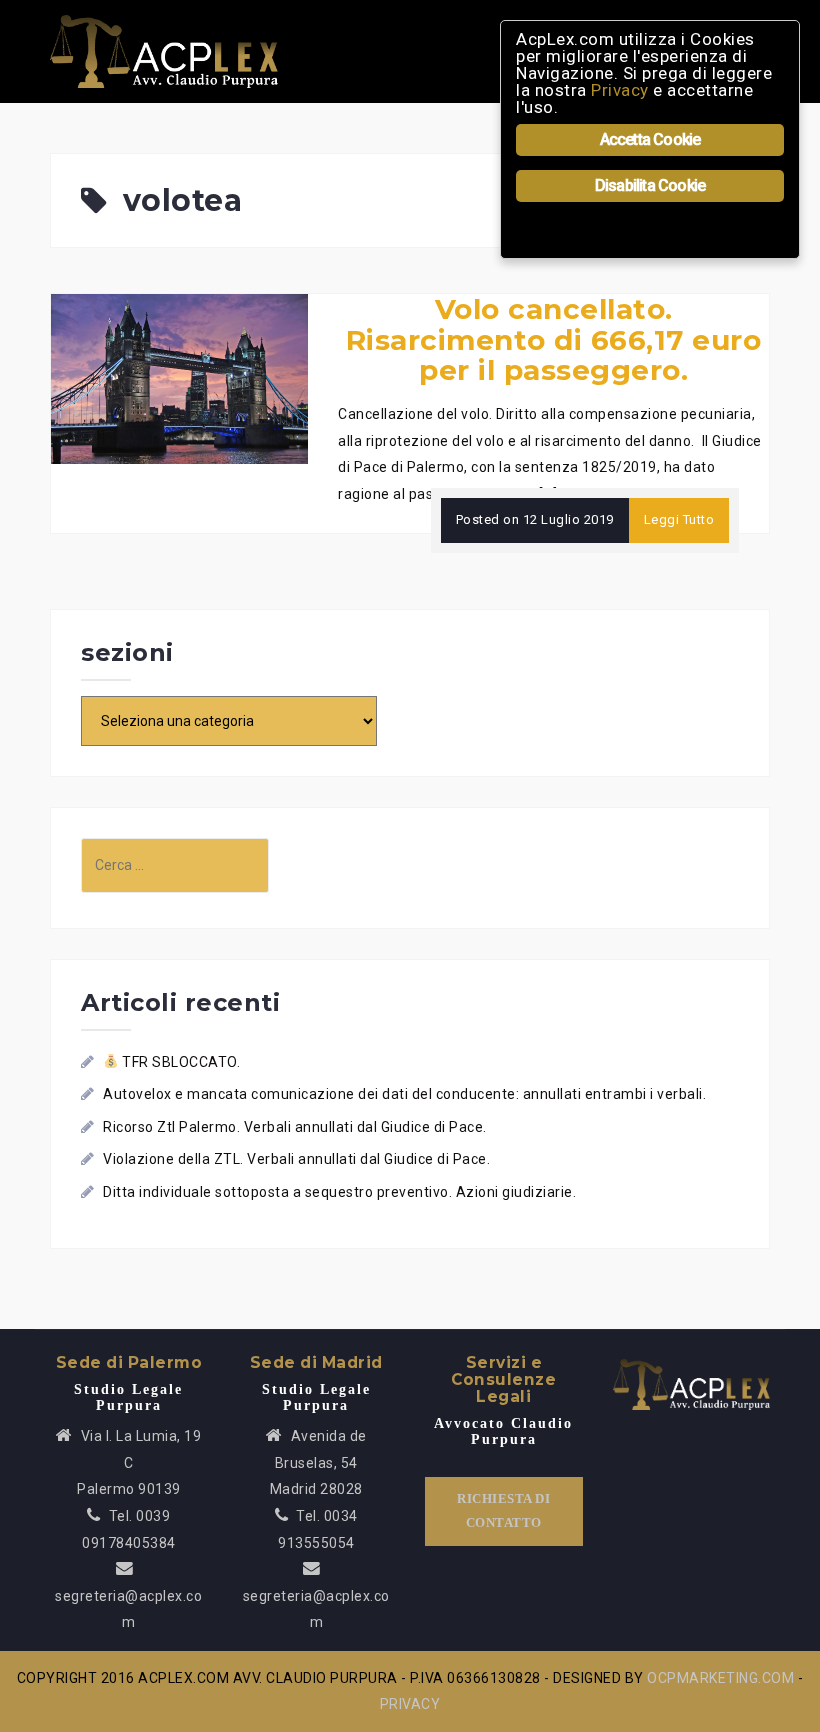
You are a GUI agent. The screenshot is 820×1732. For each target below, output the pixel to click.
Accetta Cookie (650, 139)
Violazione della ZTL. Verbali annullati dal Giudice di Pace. (296, 1159)
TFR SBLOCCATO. (179, 1062)
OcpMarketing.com (720, 1678)
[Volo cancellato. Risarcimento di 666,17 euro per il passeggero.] (179, 378)
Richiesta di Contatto (503, 1511)
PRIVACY (410, 1704)
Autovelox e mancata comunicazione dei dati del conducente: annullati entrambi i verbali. (404, 1094)
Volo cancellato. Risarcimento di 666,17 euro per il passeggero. (554, 340)
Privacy (620, 90)
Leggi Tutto (679, 519)
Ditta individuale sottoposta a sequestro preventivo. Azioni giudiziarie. (339, 1192)
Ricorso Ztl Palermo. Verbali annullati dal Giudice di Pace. (295, 1127)
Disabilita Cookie (650, 185)
